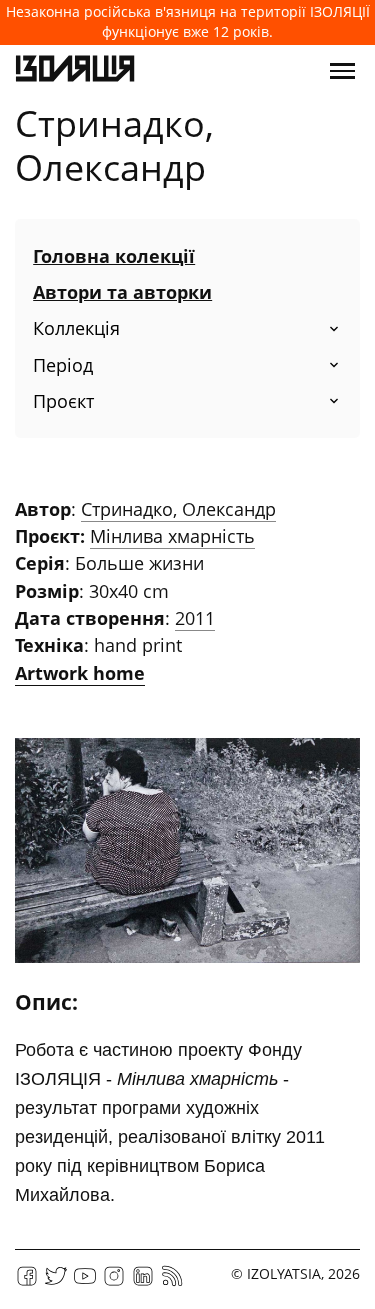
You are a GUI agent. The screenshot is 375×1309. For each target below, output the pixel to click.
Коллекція (76, 328)
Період (63, 365)
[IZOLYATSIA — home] (75, 71)
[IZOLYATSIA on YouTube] (85, 1282)
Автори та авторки (122, 292)
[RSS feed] (172, 1282)
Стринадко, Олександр (178, 509)
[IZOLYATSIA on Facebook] (27, 1282)
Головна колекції (114, 256)
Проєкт (63, 401)
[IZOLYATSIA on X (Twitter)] (56, 1282)
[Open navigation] (342, 71)
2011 (195, 618)
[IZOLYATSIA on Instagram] (114, 1282)
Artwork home (80, 673)
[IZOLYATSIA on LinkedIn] (143, 1282)
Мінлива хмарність (172, 536)
